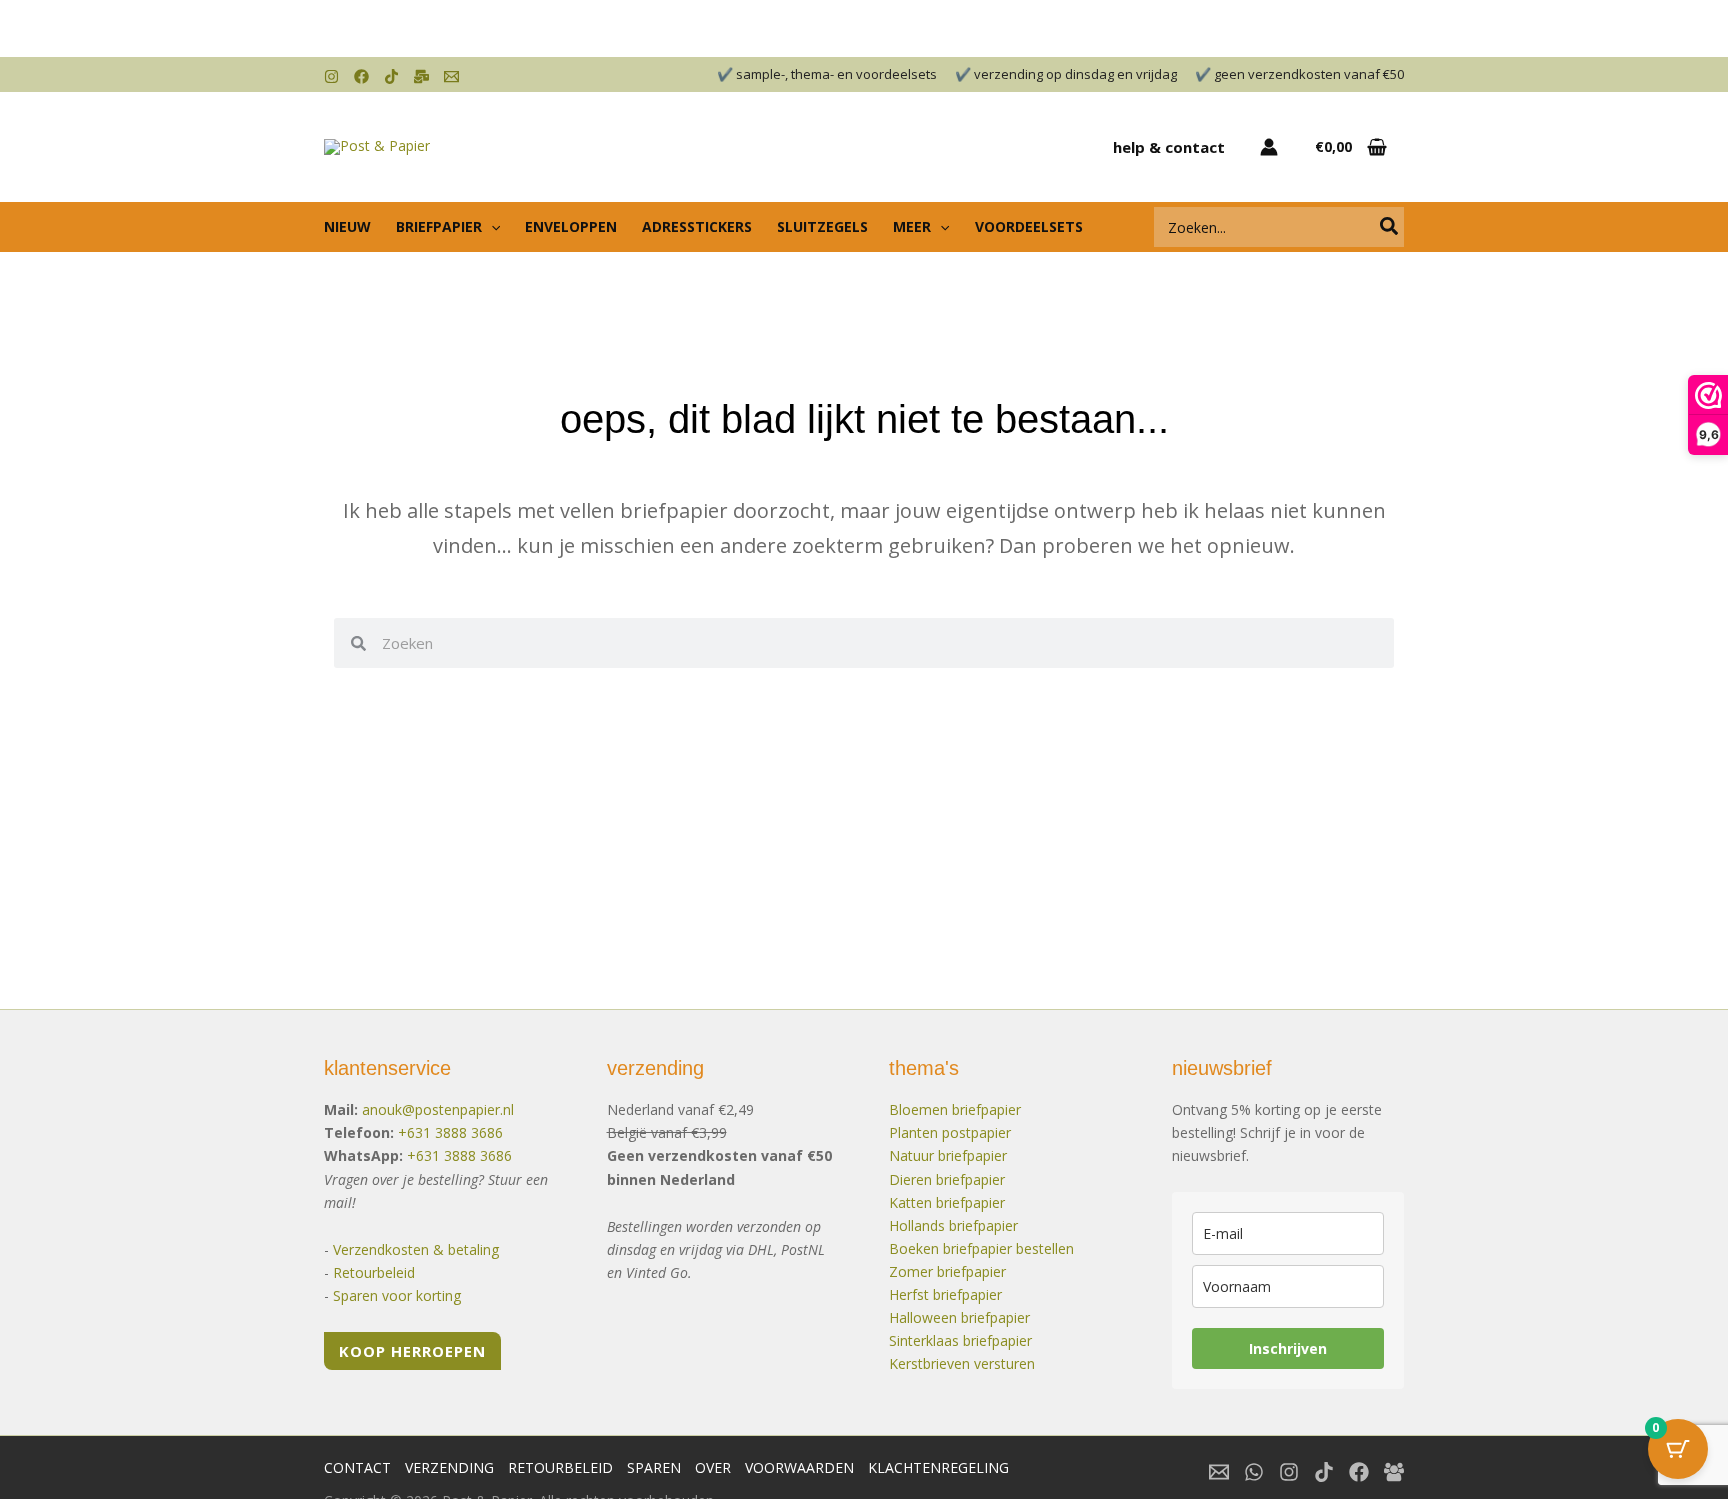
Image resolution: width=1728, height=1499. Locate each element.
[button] (491, 227)
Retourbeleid (374, 1272)
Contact (357, 1467)
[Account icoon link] (1269, 147)
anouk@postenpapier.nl (438, 1109)
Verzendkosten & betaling (416, 1249)
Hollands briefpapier (953, 1225)
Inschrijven (1288, 1348)
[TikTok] (391, 76)
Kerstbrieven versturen (962, 1363)
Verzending (449, 1467)
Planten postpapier (950, 1132)
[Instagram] (331, 76)
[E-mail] (1219, 1472)
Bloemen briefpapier (955, 1109)
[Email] (451, 76)
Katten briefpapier (947, 1202)
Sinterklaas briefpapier (960, 1340)
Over (713, 1467)
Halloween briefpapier (959, 1317)
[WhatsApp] (1254, 1472)
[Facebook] (361, 76)
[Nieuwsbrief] (421, 76)
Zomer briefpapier (947, 1271)
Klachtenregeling (938, 1467)
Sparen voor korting (397, 1295)
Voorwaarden (799, 1467)
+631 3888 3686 (450, 1132)
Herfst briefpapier (945, 1294)
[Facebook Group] (1394, 1472)
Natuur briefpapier (948, 1155)
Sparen (654, 1467)
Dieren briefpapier (947, 1179)
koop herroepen (412, 1351)
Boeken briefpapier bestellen (981, 1248)
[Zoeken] (1390, 227)
